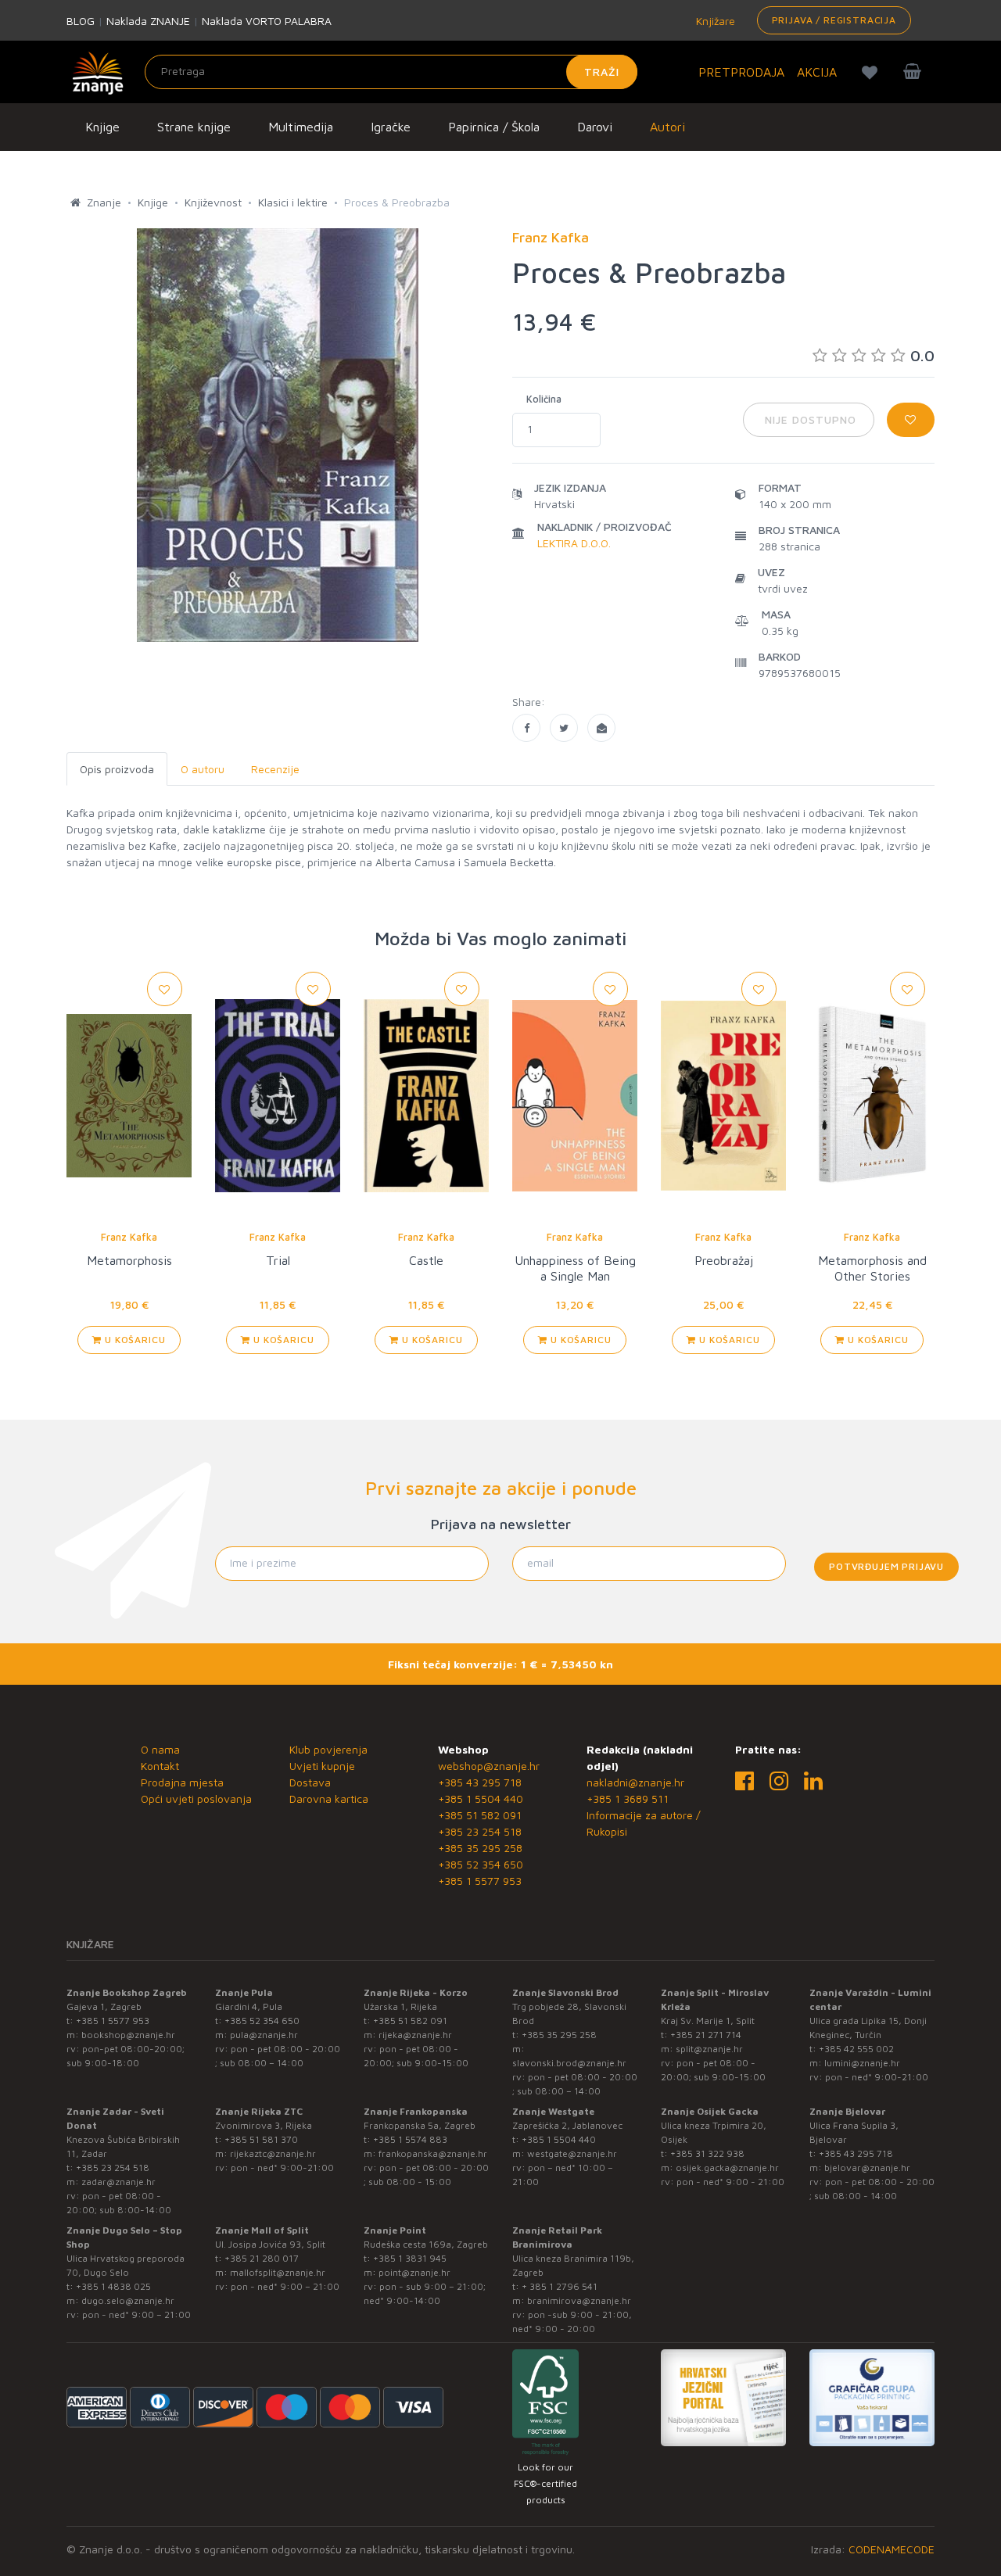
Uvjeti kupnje (322, 1766)
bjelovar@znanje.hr (867, 2168)
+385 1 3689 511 (628, 1799)
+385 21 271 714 (706, 2035)
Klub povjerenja (328, 1749)
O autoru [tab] (203, 769)
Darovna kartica (329, 1799)
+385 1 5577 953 (480, 1881)
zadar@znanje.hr (118, 2182)
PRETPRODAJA (741, 72)
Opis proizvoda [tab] (117, 769)
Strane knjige (194, 127)
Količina (544, 399)
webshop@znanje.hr (489, 1766)
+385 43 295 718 (480, 1782)
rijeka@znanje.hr (415, 2035)
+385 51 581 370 (261, 2139)
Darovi (595, 127)
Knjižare (714, 21)
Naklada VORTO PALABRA (267, 21)
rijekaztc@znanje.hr (273, 2153)
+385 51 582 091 (480, 1815)
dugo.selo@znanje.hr (128, 2300)
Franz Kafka (129, 1237)
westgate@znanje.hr (572, 2153)
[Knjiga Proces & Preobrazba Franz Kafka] (526, 728)
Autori (667, 127)
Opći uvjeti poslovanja (196, 1799)
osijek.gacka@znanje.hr (727, 2168)
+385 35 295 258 (480, 1848)
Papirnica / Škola (494, 127)
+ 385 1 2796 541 (560, 2286)
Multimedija (301, 127)
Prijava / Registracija (834, 20)
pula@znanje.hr (264, 2035)
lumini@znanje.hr (862, 2063)
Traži (602, 72)
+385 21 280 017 (262, 2258)
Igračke (391, 127)
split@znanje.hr (709, 2049)
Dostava (310, 1782)
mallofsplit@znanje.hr (278, 2272)
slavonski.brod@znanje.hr (569, 2063)
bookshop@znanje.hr (128, 2035)
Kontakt (160, 1766)
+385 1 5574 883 (410, 2139)
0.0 (922, 355)
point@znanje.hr (414, 2272)
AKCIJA (817, 72)
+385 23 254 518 (480, 1831)
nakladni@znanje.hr (635, 1782)
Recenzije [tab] (275, 769)
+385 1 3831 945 (410, 2258)
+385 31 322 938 (707, 2153)
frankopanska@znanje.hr (433, 2153)
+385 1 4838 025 (113, 2286)
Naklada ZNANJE (148, 21)
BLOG (81, 21)
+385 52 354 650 (481, 1864)
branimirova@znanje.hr (579, 2300)
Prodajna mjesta (182, 1782)
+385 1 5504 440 (481, 1799)
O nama (160, 1749)
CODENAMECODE (892, 2549)
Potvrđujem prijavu (886, 1566)
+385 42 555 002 (856, 2049)
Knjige (102, 127)
